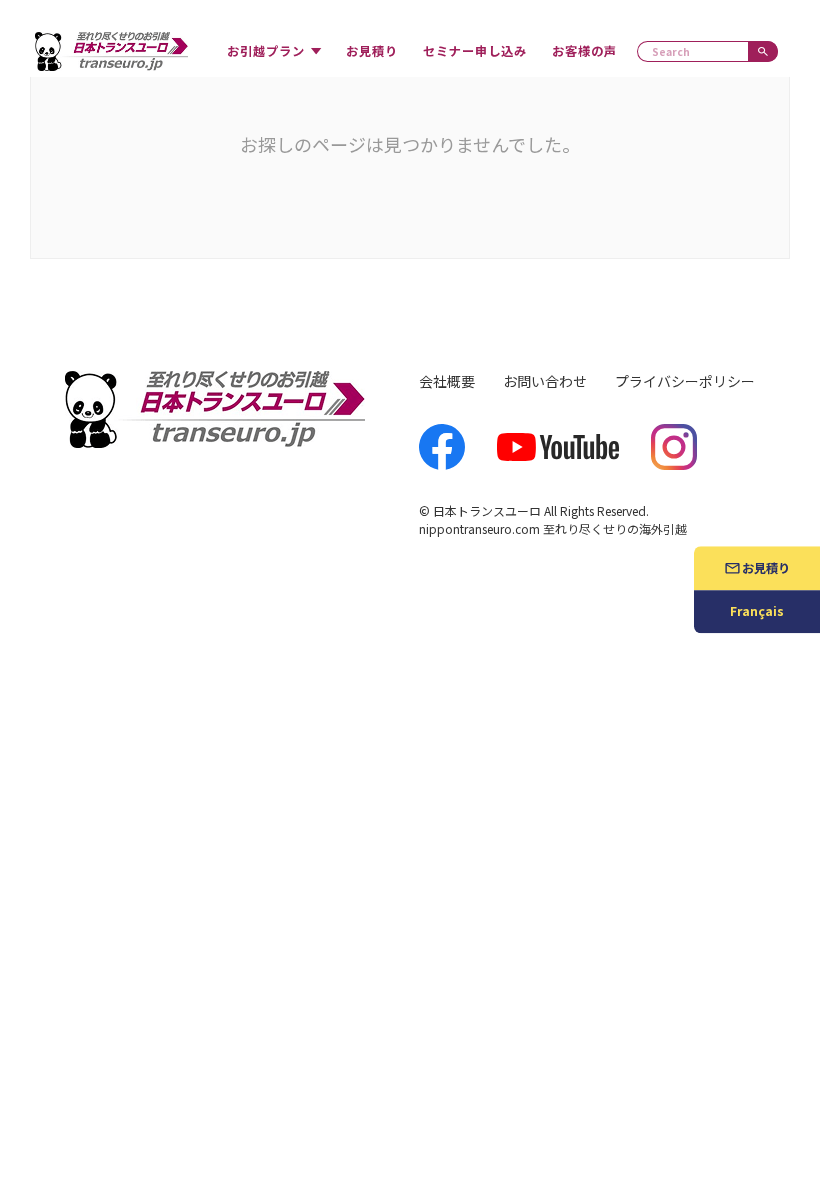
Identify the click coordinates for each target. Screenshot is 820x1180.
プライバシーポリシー (685, 381)
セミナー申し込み (475, 51)
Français (757, 612)
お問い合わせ (545, 381)
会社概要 (447, 381)
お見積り (372, 51)
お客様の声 (584, 51)
